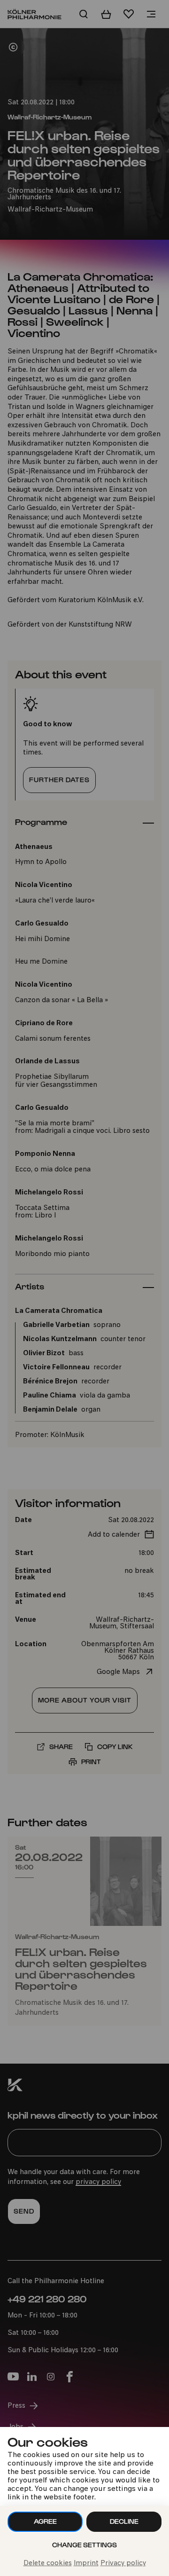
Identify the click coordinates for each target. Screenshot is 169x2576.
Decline (124, 2521)
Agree (45, 2521)
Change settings (84, 2545)
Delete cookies (48, 2564)
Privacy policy (123, 2564)
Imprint (86, 2564)
